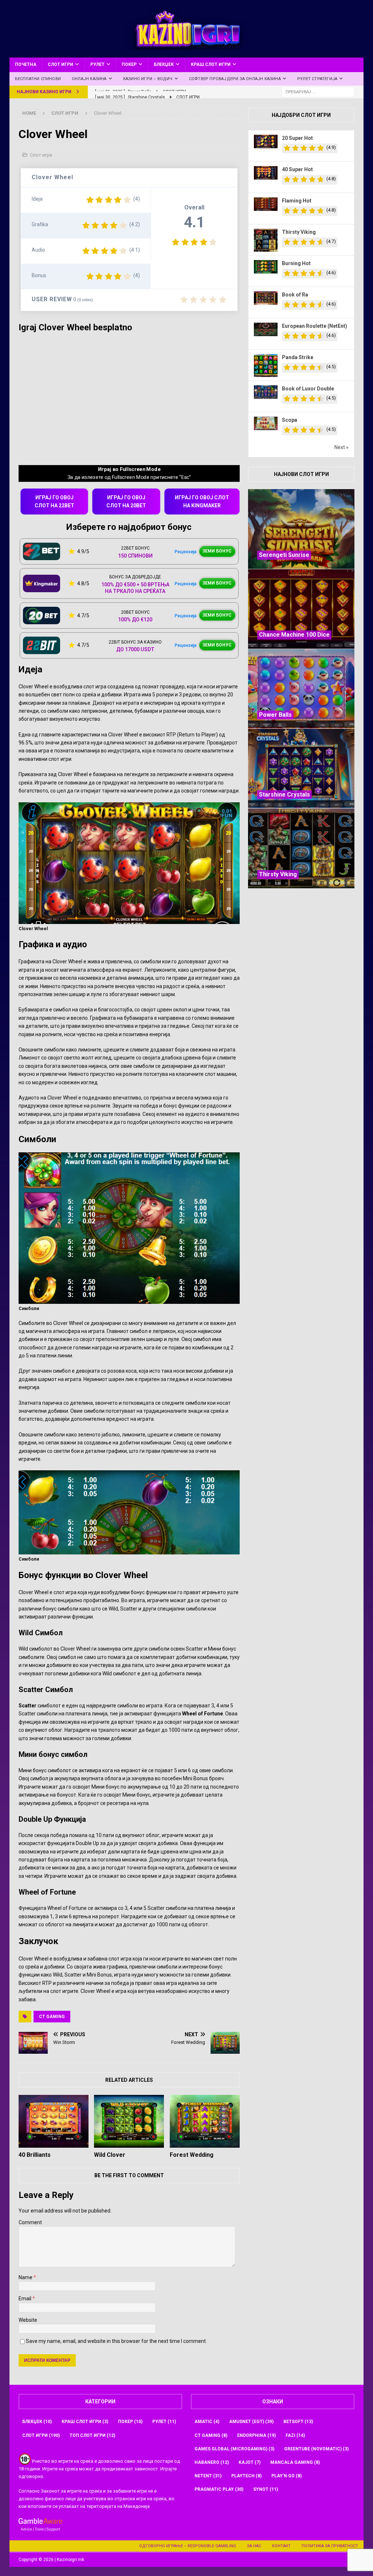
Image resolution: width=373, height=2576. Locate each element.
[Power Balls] (301, 689)
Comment (30, 2222)
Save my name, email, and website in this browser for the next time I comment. (116, 2341)
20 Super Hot (297, 138)
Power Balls (275, 715)
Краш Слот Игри (211, 64)
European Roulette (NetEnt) (315, 326)
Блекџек (164, 64)
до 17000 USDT (135, 649)
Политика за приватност (330, 2546)
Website (28, 2320)
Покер (129, 64)
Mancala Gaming (295, 2462)
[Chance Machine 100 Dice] (301, 609)
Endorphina (256, 2435)
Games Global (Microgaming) (234, 2449)
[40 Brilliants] (54, 2121)
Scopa (290, 420)
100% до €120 (135, 620)
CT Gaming (52, 2017)
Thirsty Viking (299, 232)
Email (25, 2298)
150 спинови (135, 556)
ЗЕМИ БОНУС (217, 551)
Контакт (281, 2546)
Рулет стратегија (317, 79)
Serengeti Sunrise (284, 555)
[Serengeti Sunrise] (301, 529)
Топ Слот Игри (92, 2435)
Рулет (97, 64)
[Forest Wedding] (205, 2121)
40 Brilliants (35, 2155)
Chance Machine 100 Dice (294, 635)
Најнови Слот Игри (301, 474)
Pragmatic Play (219, 2489)
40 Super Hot (297, 169)
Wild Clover (110, 2155)
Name (26, 2277)
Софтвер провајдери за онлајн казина (235, 79)
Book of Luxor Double (308, 389)
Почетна (26, 64)
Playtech (246, 2476)
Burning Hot (296, 263)
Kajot (250, 2462)
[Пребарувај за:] (318, 91)
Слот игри (60, 64)
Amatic (207, 2422)
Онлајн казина (89, 79)
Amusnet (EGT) (251, 2422)
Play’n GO (286, 2476)
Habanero (212, 2462)
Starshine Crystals (284, 795)
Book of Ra (295, 295)
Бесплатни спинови (38, 79)
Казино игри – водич (148, 79)
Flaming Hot (297, 201)
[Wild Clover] (129, 2121)
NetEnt (208, 2476)
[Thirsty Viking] (301, 848)
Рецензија (185, 552)
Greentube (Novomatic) (316, 2449)
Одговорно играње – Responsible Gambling (188, 2546)
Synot (266, 2489)
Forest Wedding (192, 2155)
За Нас (254, 2546)
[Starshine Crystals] (301, 768)
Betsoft (298, 2422)
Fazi (295, 2435)
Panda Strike (298, 357)
